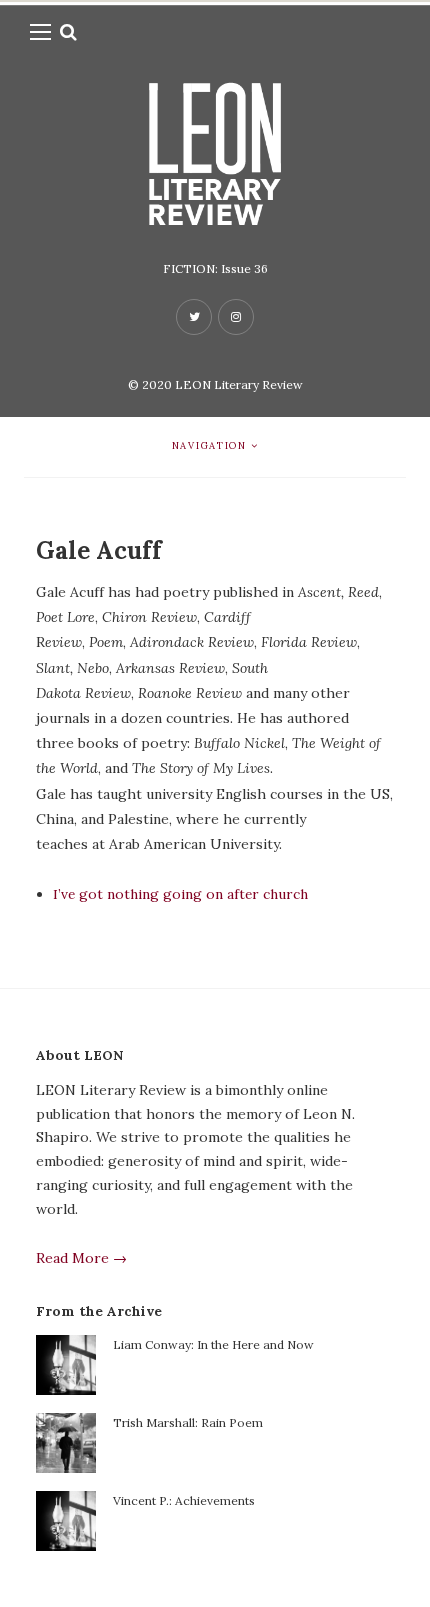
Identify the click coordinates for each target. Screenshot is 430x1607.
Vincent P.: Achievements (184, 1500)
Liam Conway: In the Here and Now (213, 1344)
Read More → (81, 1258)
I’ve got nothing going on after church (180, 894)
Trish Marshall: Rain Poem (188, 1422)
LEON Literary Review (239, 384)
